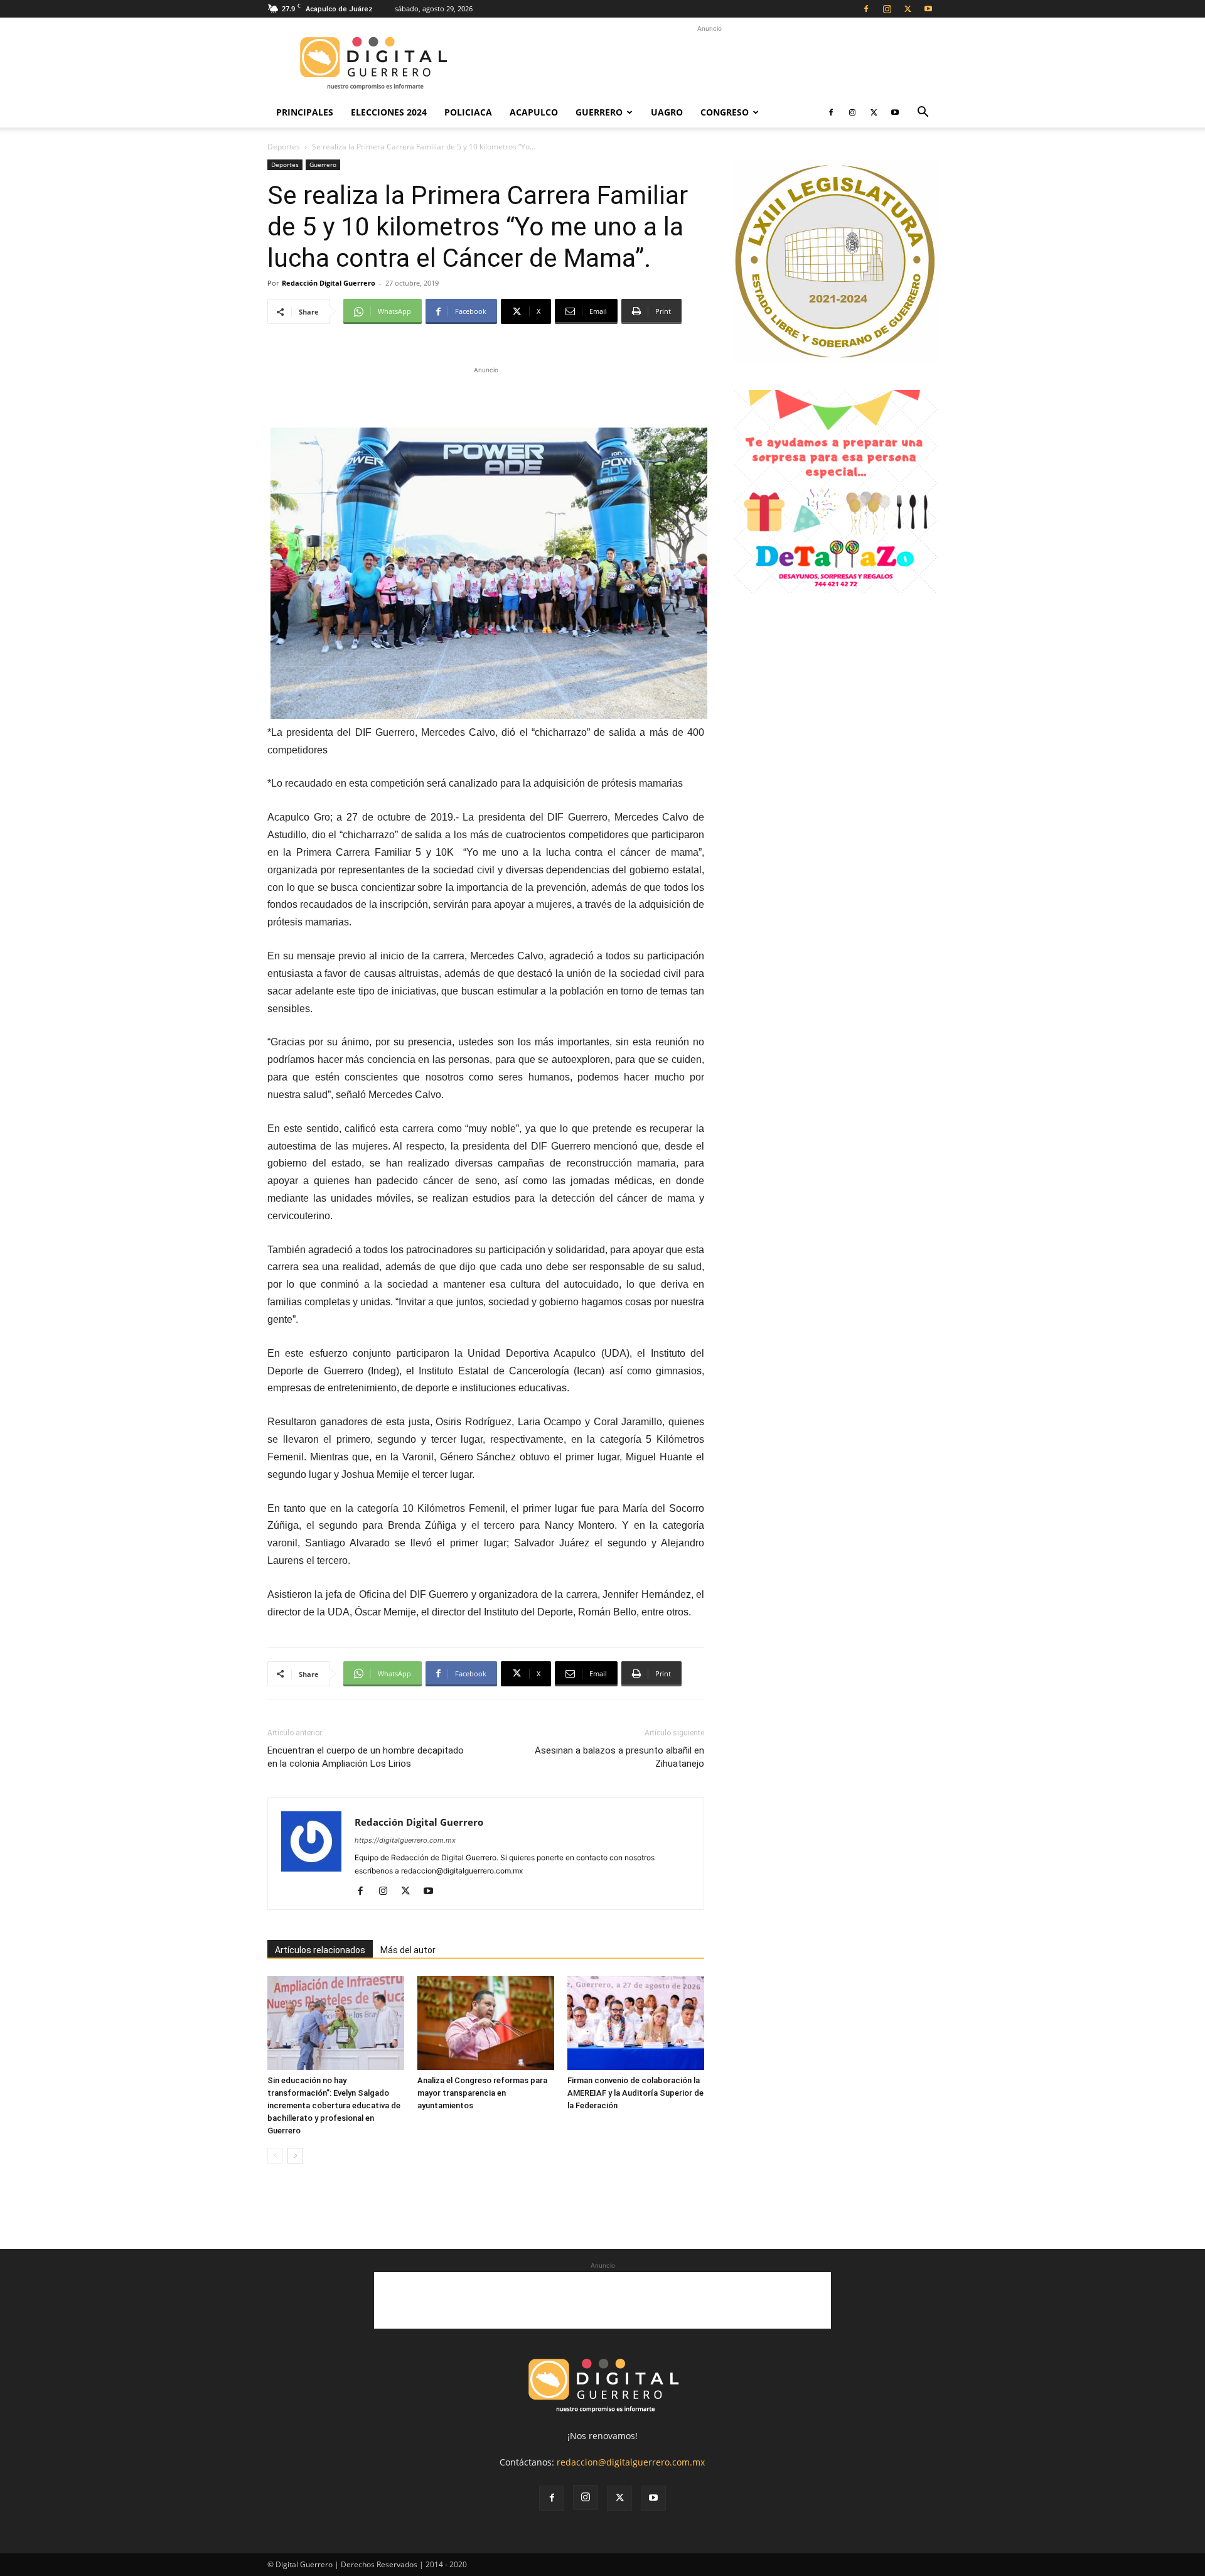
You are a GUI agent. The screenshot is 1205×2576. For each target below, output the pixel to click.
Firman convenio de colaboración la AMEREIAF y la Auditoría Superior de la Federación (635, 2093)
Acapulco (534, 112)
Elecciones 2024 (389, 112)
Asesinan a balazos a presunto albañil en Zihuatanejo (619, 1757)
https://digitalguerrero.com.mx (405, 1840)
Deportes (284, 147)
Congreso (725, 112)
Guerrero (599, 112)
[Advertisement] (709, 63)
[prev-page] (275, 2156)
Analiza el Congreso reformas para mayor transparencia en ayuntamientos (482, 2093)
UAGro (667, 112)
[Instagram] (887, 9)
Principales (305, 112)
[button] (923, 113)
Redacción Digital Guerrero (329, 283)
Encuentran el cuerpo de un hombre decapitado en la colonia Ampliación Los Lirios (366, 1757)
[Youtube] (928, 9)
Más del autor (408, 1950)
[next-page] (295, 2156)
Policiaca (468, 112)
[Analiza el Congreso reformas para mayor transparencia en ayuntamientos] (486, 2023)
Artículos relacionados (320, 1950)
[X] (908, 9)
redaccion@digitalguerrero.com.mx (631, 2462)
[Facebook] (866, 9)
